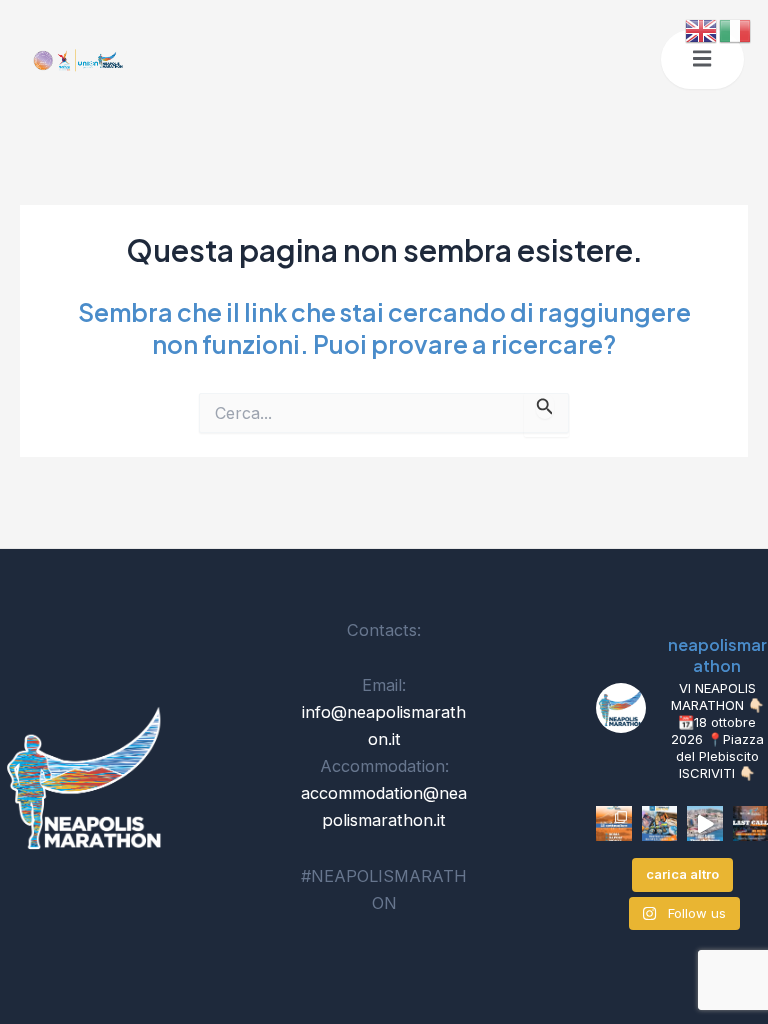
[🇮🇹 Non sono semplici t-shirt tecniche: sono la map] (705, 824)
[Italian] (736, 29)
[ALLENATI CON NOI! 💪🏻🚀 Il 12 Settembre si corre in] (614, 824)
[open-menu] (702, 59)
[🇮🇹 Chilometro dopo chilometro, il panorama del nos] (660, 824)
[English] (702, 29)
